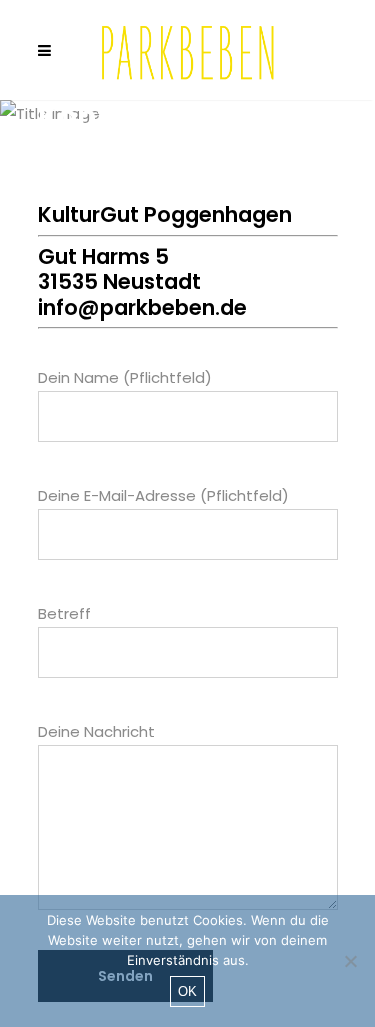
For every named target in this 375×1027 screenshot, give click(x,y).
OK (187, 991)
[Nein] (350, 961)
